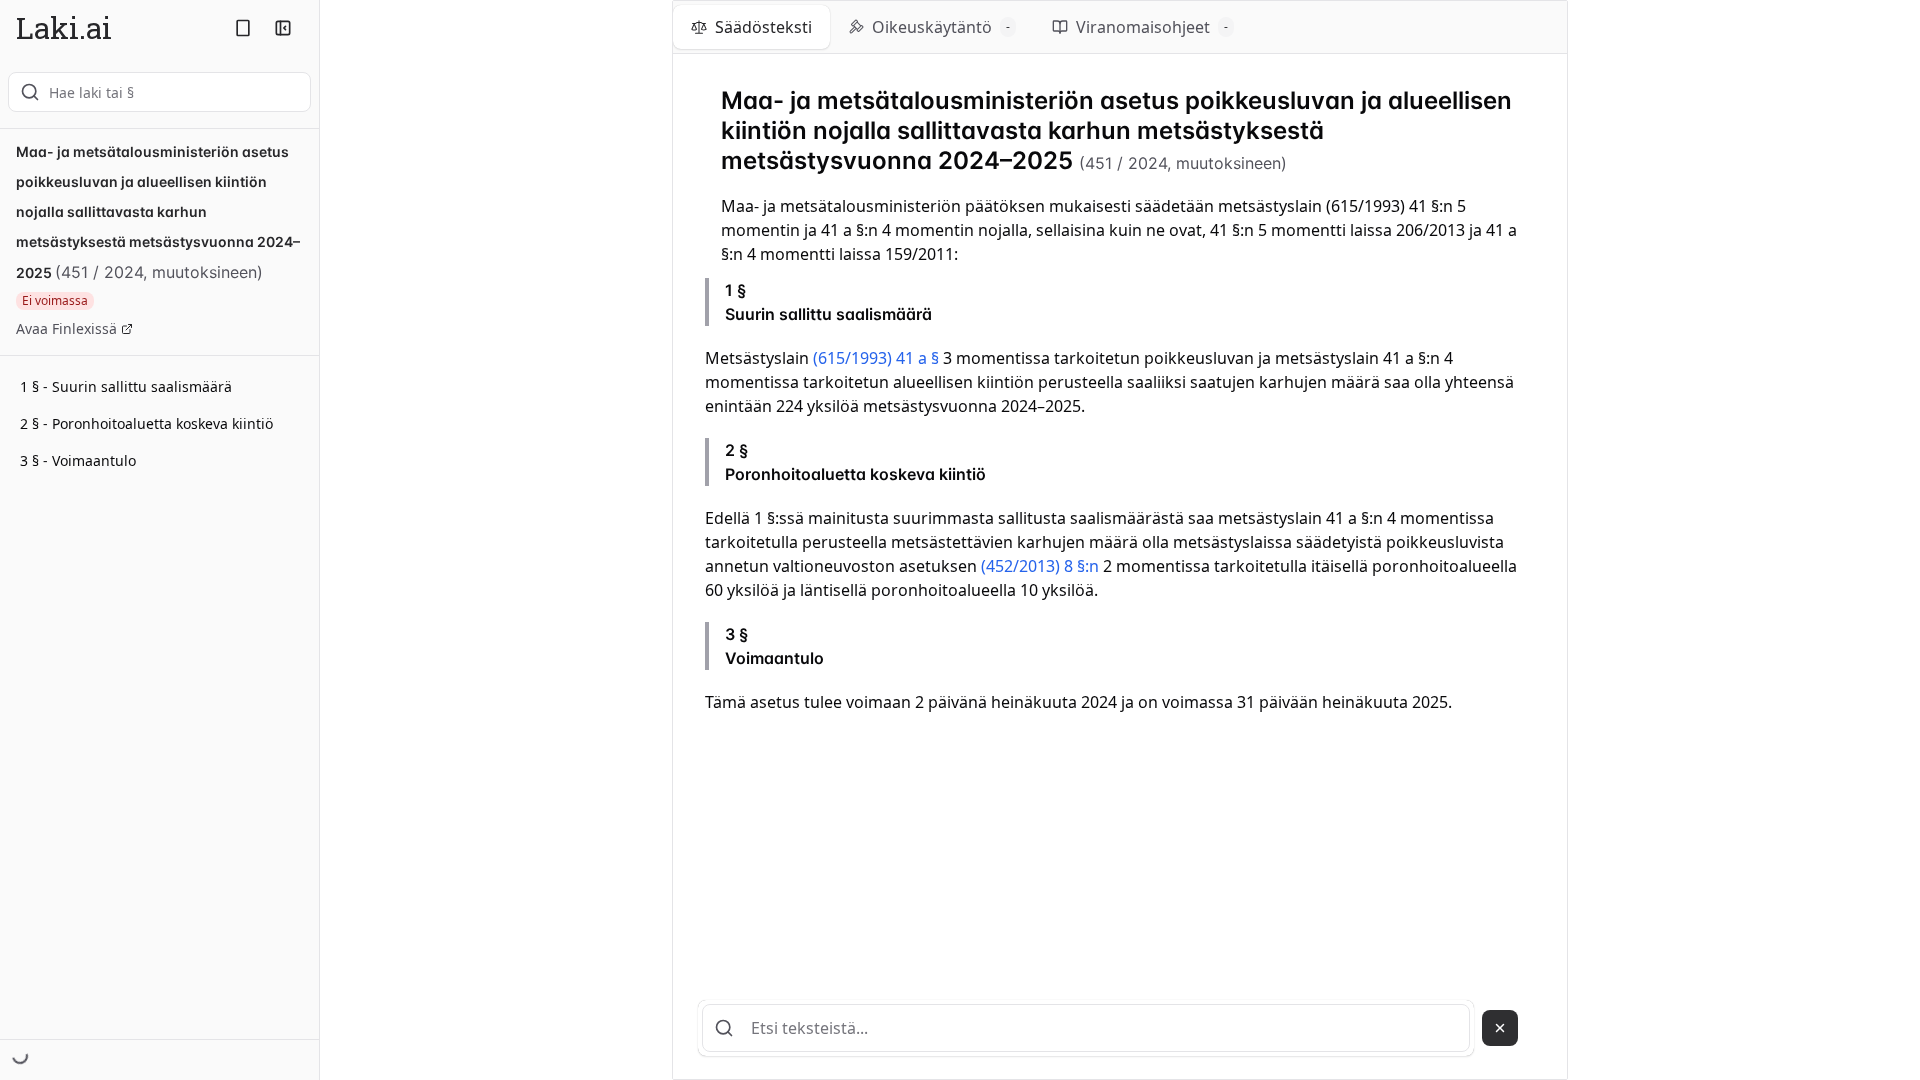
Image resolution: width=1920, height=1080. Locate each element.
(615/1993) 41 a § (876, 358)
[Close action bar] (1500, 1028)
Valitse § (1486, 301)
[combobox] (159, 92)
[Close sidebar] (283, 28)
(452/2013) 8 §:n (1040, 566)
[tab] (751, 27)
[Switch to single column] (243, 28)
